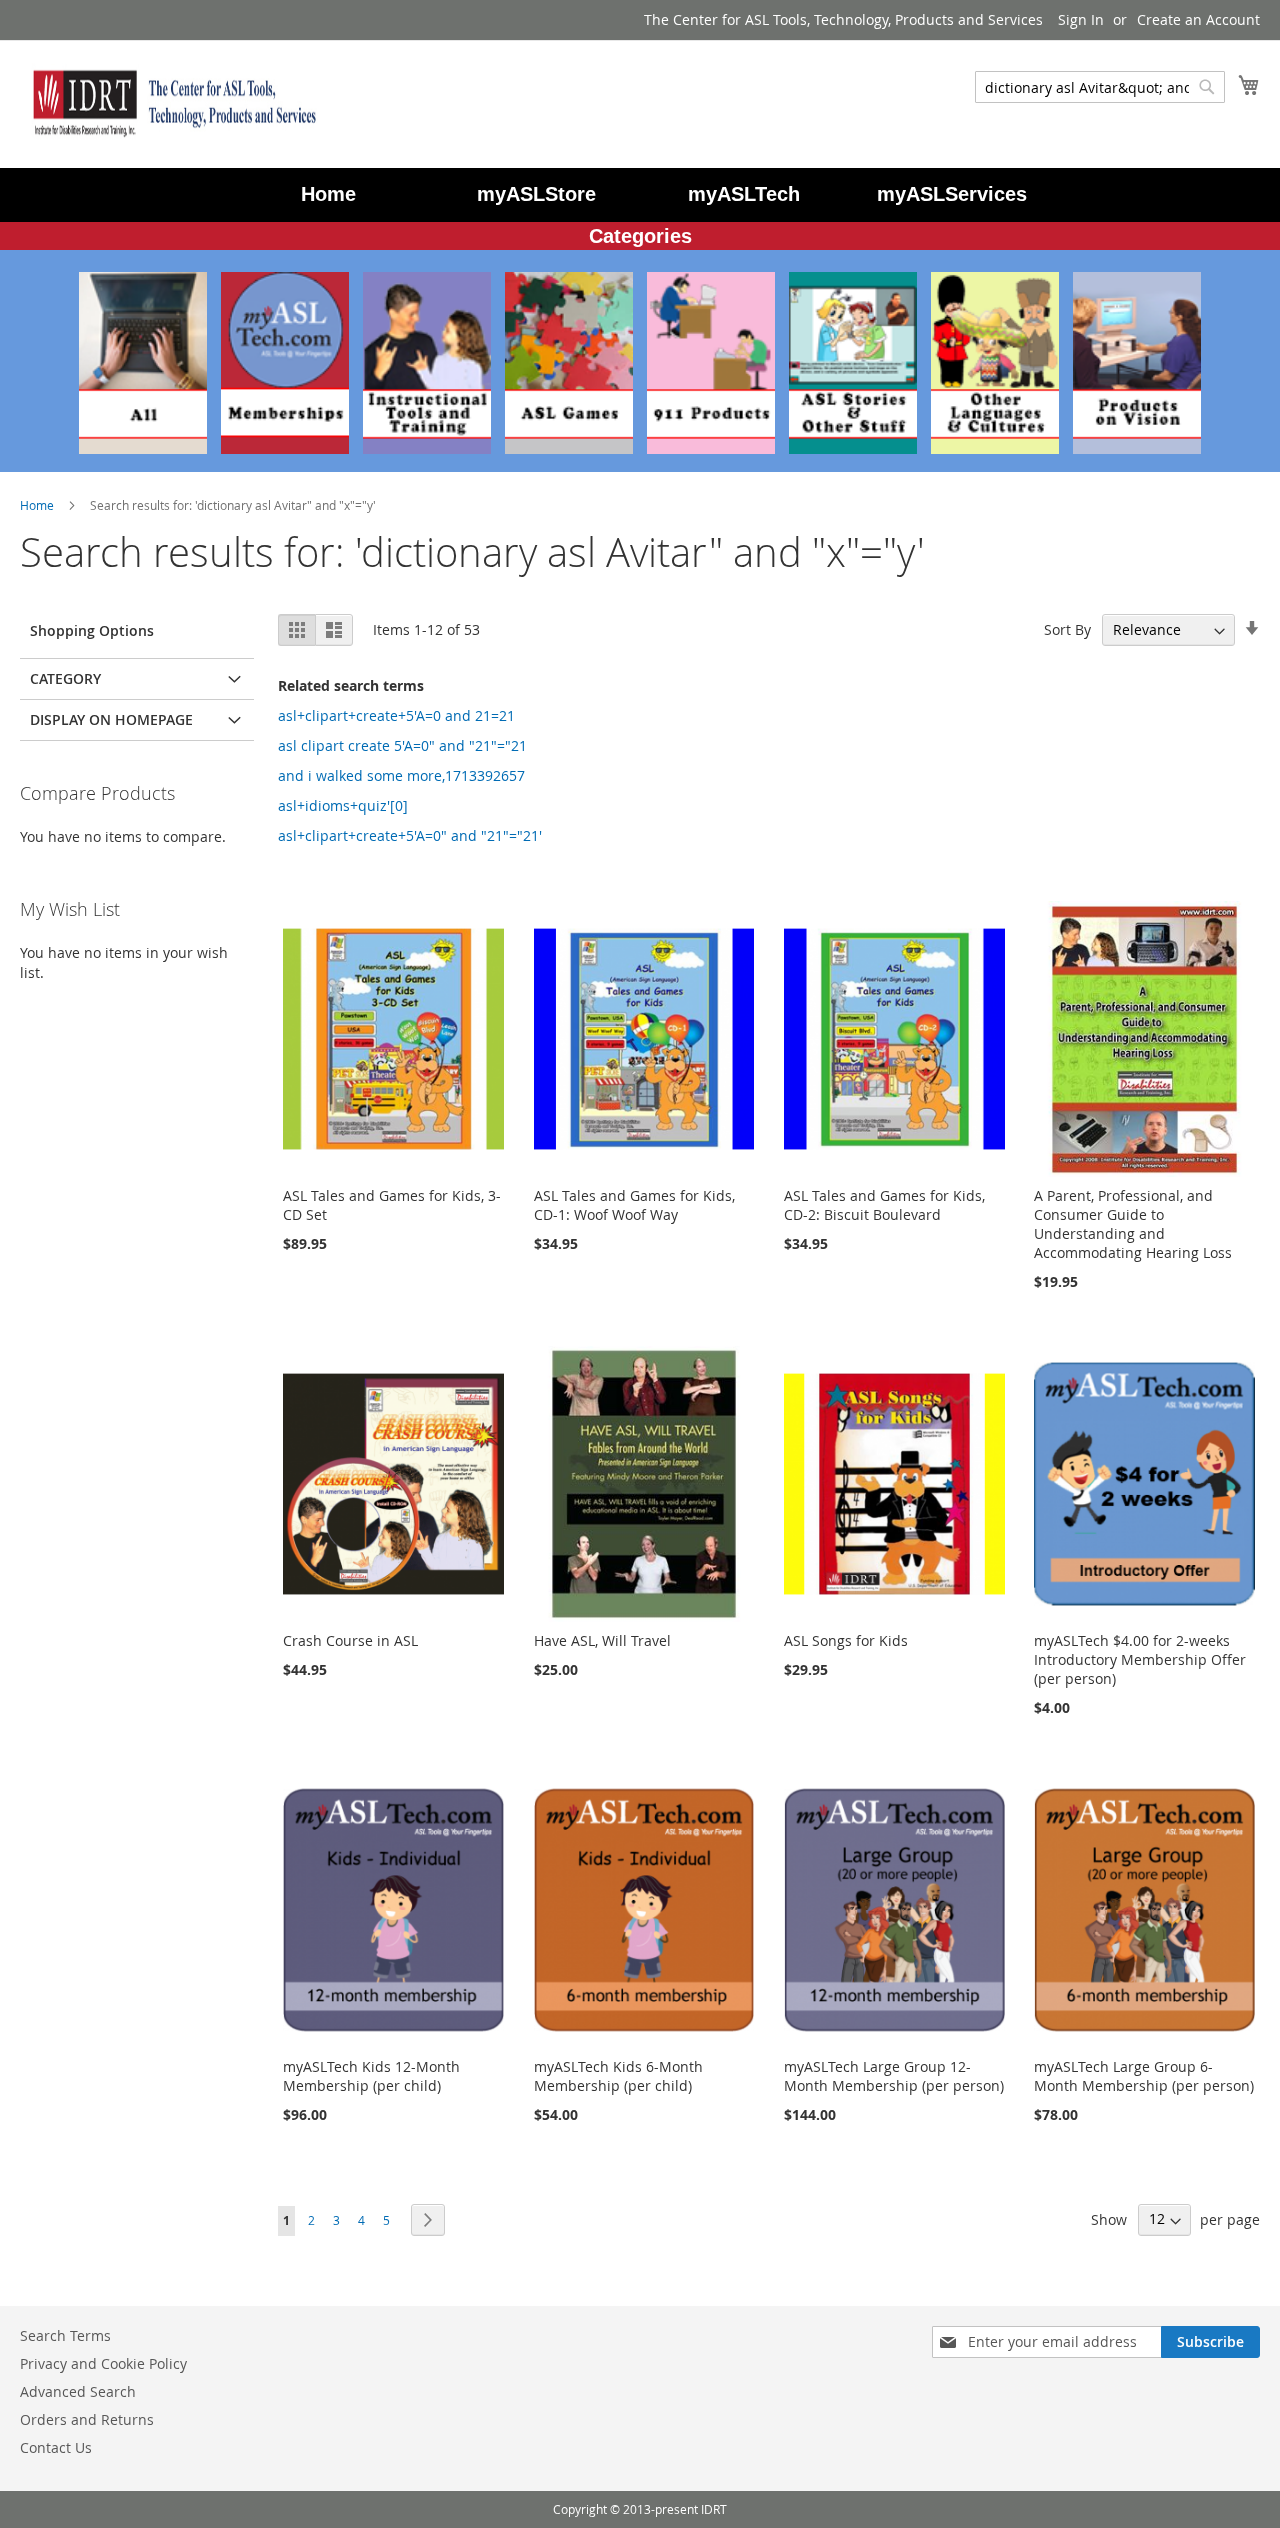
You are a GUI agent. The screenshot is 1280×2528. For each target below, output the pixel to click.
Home (38, 505)
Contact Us (56, 2447)
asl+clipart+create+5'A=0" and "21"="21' (410, 835)
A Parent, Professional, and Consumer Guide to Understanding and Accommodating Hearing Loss (1133, 1224)
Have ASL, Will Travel (602, 1640)
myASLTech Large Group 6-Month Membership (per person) (1144, 2076)
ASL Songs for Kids (846, 1640)
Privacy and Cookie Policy (103, 2363)
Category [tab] (65, 678)
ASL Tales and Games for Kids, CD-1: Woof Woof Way (634, 1205)
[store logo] (170, 103)
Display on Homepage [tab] (111, 719)
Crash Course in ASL (350, 1640)
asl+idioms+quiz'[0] (343, 805)
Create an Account (1198, 19)
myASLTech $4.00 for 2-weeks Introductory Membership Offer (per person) (1140, 1659)
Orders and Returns (87, 2419)
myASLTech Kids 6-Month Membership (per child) (618, 2076)
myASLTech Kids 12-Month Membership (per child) (371, 2076)
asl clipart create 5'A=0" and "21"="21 (402, 745)
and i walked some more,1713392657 (401, 775)
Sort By (1067, 629)
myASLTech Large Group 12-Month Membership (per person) (894, 2076)
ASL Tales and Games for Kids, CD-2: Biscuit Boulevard (884, 1205)
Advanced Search (78, 2391)
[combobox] (1100, 87)
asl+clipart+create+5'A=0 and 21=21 (396, 715)
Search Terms (65, 2335)
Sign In (1081, 19)
